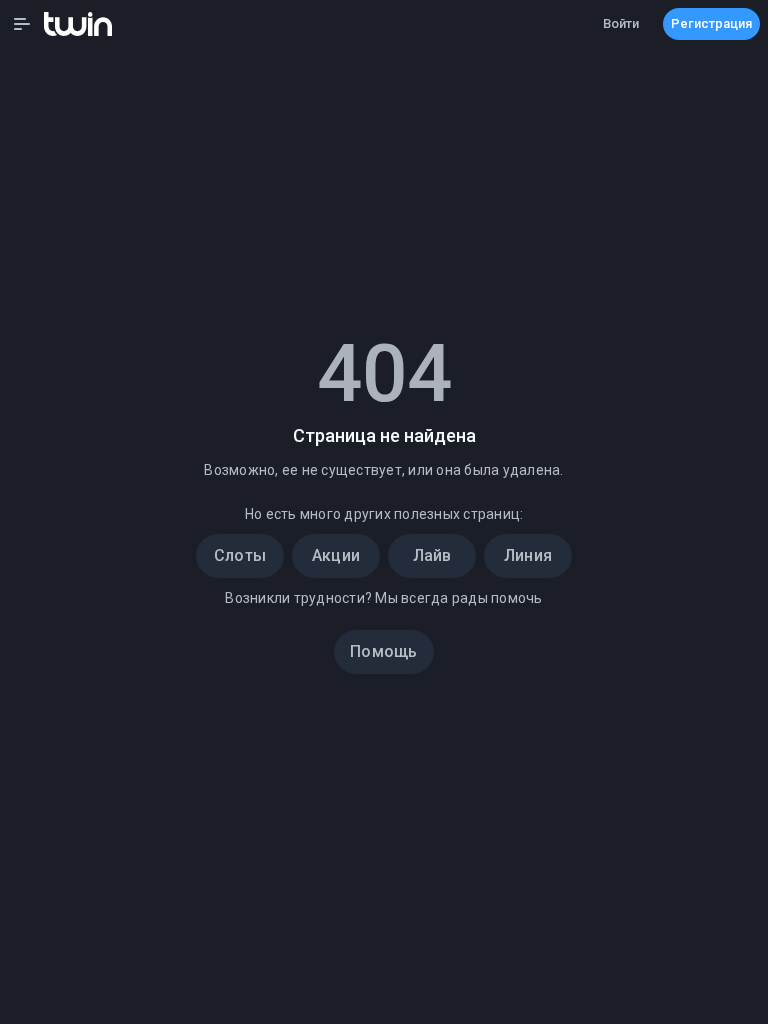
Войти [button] (621, 23)
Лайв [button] (432, 555)
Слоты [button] (240, 555)
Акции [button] (336, 555)
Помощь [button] (384, 651)
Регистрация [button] (711, 23)
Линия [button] (528, 555)
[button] (22, 24)
